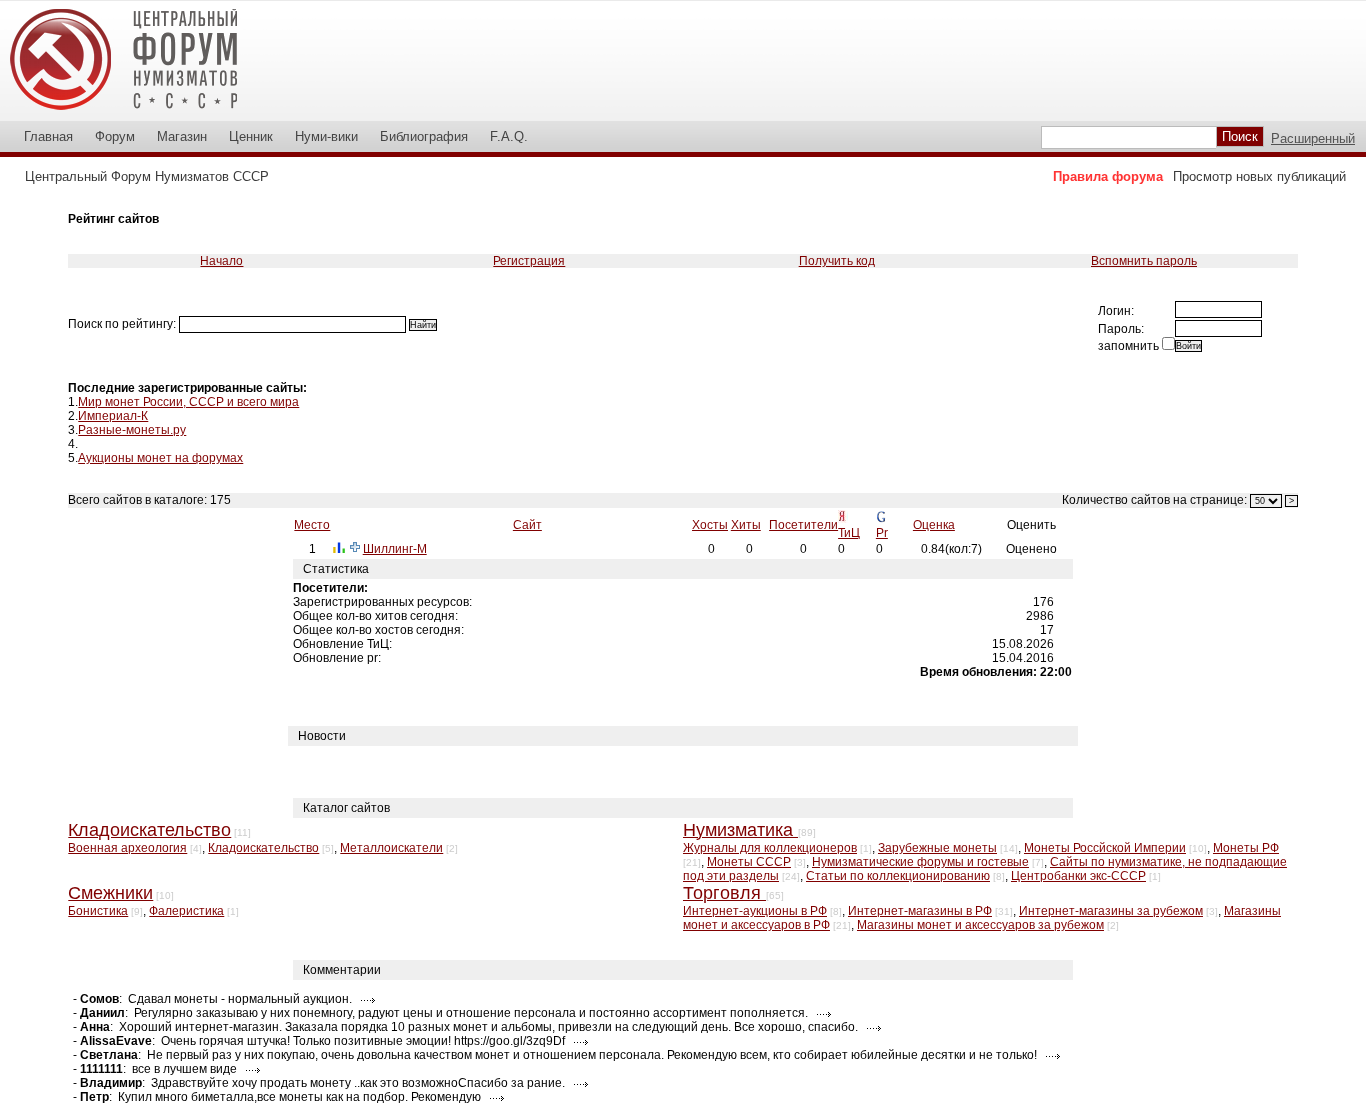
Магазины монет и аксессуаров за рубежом (980, 925)
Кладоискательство (263, 848)
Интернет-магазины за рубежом (1111, 911)
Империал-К (113, 416)
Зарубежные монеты (937, 848)
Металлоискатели (391, 848)
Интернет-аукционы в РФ (755, 911)
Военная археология (127, 848)
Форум (115, 136)
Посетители (803, 525)
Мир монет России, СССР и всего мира (188, 402)
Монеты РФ (1246, 848)
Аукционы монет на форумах (160, 458)
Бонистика (98, 911)
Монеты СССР (749, 862)
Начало (221, 261)
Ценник (251, 136)
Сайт (527, 525)
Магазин (182, 136)
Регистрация (529, 261)
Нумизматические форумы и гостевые (920, 862)
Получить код (837, 261)
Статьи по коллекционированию (898, 876)
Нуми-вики (326, 136)
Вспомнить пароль (1144, 261)
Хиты (746, 525)
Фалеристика (186, 911)
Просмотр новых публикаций (1259, 176)
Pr (882, 533)
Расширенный (1313, 138)
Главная (48, 136)
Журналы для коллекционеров (770, 848)
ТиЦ (849, 533)
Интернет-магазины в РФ (920, 911)
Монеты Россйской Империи (1105, 848)
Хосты (710, 525)
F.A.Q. (509, 136)
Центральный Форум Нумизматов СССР (147, 176)
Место (312, 525)
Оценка (934, 525)
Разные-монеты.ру (132, 430)
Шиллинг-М (395, 549)
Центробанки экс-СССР (1078, 876)
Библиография (424, 136)
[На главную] (136, 113)
